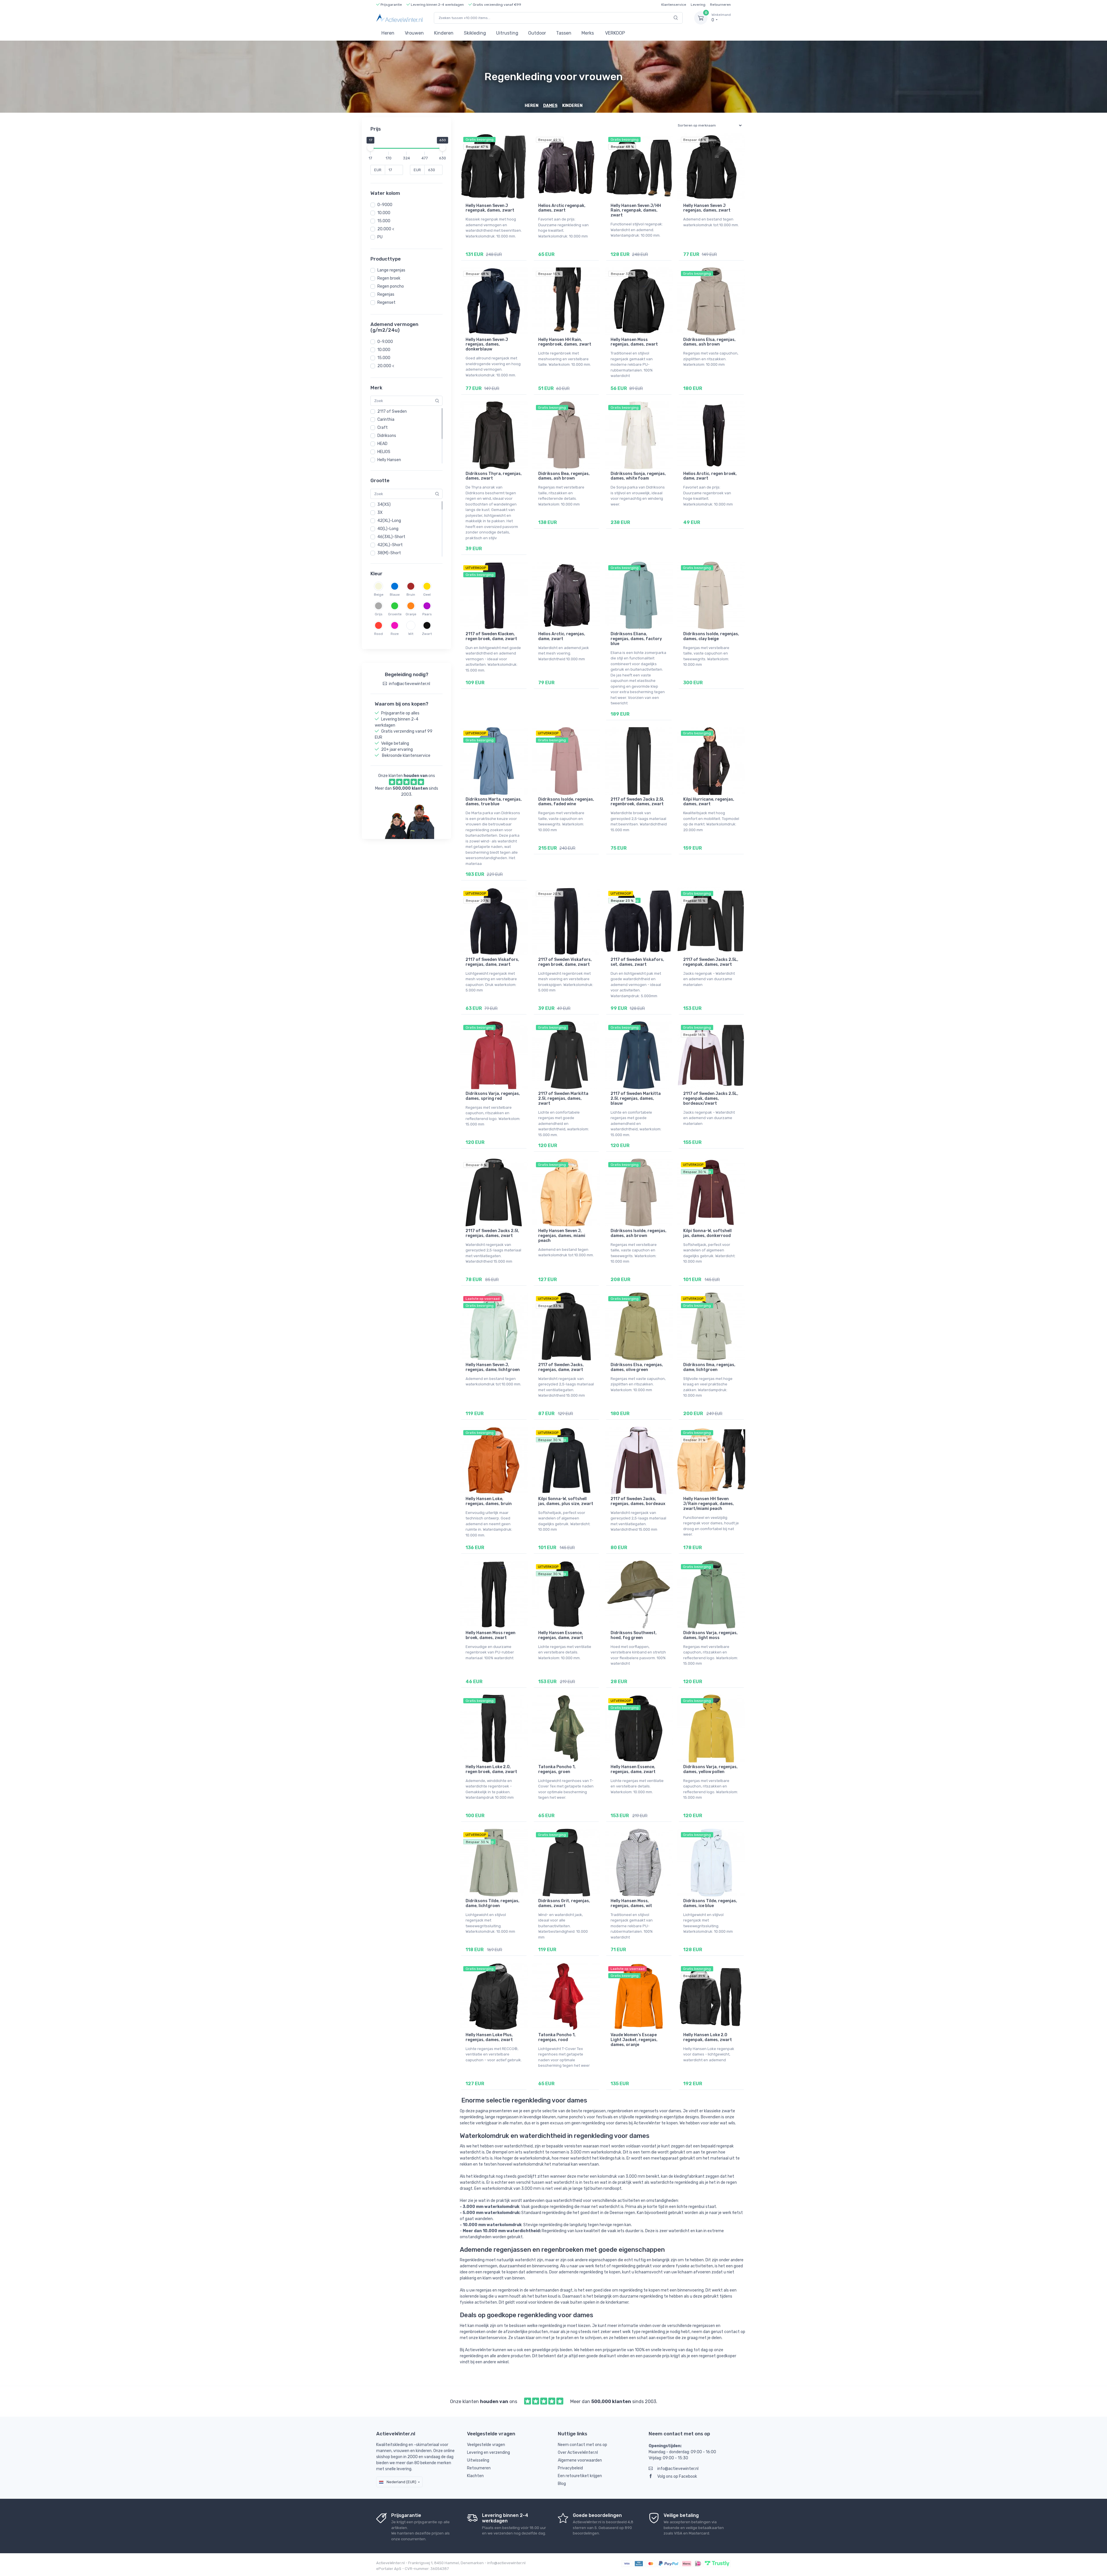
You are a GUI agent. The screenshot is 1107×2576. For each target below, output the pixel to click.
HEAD (382, 444)
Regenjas (386, 294)
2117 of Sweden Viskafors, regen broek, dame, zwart (565, 962)
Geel (427, 595)
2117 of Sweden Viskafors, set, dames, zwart (637, 962)
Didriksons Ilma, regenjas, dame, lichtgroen (709, 1367)
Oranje (411, 614)
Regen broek (389, 278)
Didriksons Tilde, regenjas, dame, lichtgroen (493, 1903)
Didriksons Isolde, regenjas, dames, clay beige (711, 636)
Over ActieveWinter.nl (578, 2453)
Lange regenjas (391, 270)
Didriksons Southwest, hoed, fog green (634, 1635)
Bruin (411, 595)
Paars (427, 614)
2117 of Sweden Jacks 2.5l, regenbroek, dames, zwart (637, 802)
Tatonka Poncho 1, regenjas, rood (557, 2037)
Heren (388, 33)
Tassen (564, 33)
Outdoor (537, 33)
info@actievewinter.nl (678, 2469)
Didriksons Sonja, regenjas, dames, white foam (638, 476)
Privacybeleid (570, 2468)
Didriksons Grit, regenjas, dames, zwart (564, 1903)
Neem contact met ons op (582, 2445)
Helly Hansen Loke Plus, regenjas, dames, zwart (489, 2037)
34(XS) (384, 505)
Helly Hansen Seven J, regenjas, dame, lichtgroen (493, 1367)
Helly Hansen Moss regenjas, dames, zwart (634, 342)
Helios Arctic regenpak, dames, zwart (562, 208)
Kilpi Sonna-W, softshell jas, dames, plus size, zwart (566, 1501)
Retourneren (720, 5)
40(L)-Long (388, 529)
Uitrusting (507, 33)
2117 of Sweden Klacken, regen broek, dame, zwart (491, 636)
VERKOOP (615, 33)
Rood (379, 634)
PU (380, 237)
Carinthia (386, 419)
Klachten (475, 2476)
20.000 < (386, 229)
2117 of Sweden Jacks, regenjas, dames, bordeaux (638, 1501)
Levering (698, 5)
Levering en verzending (488, 2453)
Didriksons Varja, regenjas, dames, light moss (710, 1635)
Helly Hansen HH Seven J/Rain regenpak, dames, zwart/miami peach (709, 1504)
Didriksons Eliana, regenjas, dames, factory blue (636, 639)
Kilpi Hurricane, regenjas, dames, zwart (709, 802)
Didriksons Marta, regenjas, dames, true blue (494, 802)
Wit (411, 634)
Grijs (379, 614)
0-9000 (385, 205)
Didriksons (387, 436)
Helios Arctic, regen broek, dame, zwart (710, 476)
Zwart (427, 634)
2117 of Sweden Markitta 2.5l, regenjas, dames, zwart (563, 1099)
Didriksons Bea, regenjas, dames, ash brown (564, 476)
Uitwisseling (478, 2460)
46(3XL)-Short (391, 537)
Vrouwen (414, 33)
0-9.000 (385, 342)
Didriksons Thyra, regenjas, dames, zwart (494, 476)
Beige (379, 595)
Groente (395, 614)
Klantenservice (674, 5)
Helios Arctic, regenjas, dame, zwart (562, 636)
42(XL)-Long (389, 521)
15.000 (384, 221)
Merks (588, 33)
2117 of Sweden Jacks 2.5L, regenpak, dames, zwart (711, 962)
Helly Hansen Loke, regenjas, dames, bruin (489, 1501)
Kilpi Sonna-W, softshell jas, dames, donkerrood (707, 1233)
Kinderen (444, 33)
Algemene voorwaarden (580, 2460)
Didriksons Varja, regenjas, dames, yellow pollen (710, 1769)
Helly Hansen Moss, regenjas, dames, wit (631, 1903)
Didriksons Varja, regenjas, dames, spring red (493, 1096)
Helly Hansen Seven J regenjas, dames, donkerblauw (487, 345)
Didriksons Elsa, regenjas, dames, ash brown (709, 342)
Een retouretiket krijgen (580, 2476)
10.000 (384, 213)
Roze (395, 634)
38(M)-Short (389, 553)
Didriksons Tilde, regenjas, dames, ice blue (710, 1903)
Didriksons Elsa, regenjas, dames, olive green (637, 1367)
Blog (562, 2484)
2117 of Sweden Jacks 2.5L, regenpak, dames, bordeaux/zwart (711, 1099)
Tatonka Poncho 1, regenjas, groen (557, 1769)
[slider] (370, 148)
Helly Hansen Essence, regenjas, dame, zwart (561, 1635)
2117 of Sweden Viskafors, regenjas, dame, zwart (492, 962)
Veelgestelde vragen (486, 2445)
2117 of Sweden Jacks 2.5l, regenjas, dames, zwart (492, 1233)
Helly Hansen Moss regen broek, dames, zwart (491, 1635)
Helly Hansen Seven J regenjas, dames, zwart (707, 208)
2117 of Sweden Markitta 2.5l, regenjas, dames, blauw (636, 1099)
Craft (383, 428)
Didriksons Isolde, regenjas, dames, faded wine (566, 802)
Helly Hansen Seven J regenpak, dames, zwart (490, 208)
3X (380, 513)
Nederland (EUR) (401, 2482)
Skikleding (475, 33)
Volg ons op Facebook (677, 2476)
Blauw (395, 595)
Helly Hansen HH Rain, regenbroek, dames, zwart (565, 342)
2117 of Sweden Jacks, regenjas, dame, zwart (561, 1367)
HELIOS (384, 452)
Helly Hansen (389, 460)
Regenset (386, 302)
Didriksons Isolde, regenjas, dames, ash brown (639, 1233)
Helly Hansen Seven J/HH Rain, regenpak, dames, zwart (636, 211)
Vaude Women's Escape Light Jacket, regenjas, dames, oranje (634, 2040)
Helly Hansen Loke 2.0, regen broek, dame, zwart (491, 1769)
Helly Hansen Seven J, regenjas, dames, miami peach (562, 1236)
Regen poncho (391, 286)
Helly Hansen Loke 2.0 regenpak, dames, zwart (708, 2037)
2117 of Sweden (392, 411)
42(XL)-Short (390, 545)
